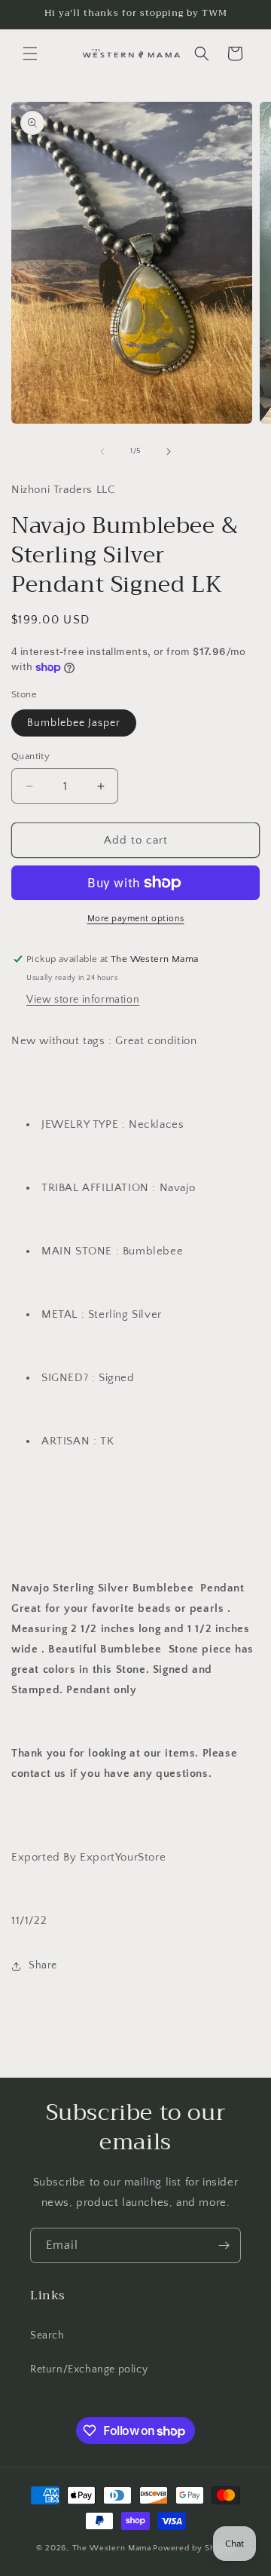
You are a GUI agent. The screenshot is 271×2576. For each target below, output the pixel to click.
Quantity (30, 756)
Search (47, 2336)
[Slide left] (102, 452)
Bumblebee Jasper (74, 723)
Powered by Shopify (194, 2548)
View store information (83, 1000)
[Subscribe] (224, 2245)
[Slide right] (169, 452)
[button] (30, 54)
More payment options (136, 919)
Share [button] (43, 1965)
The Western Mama (112, 2548)
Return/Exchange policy (89, 2369)
